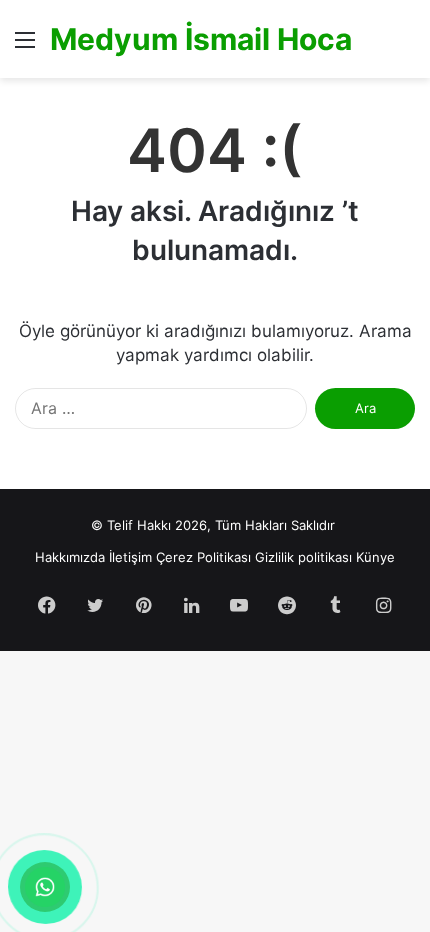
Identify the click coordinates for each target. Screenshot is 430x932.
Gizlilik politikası (303, 557)
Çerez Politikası (203, 557)
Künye (375, 557)
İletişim (130, 557)
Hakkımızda (70, 557)
